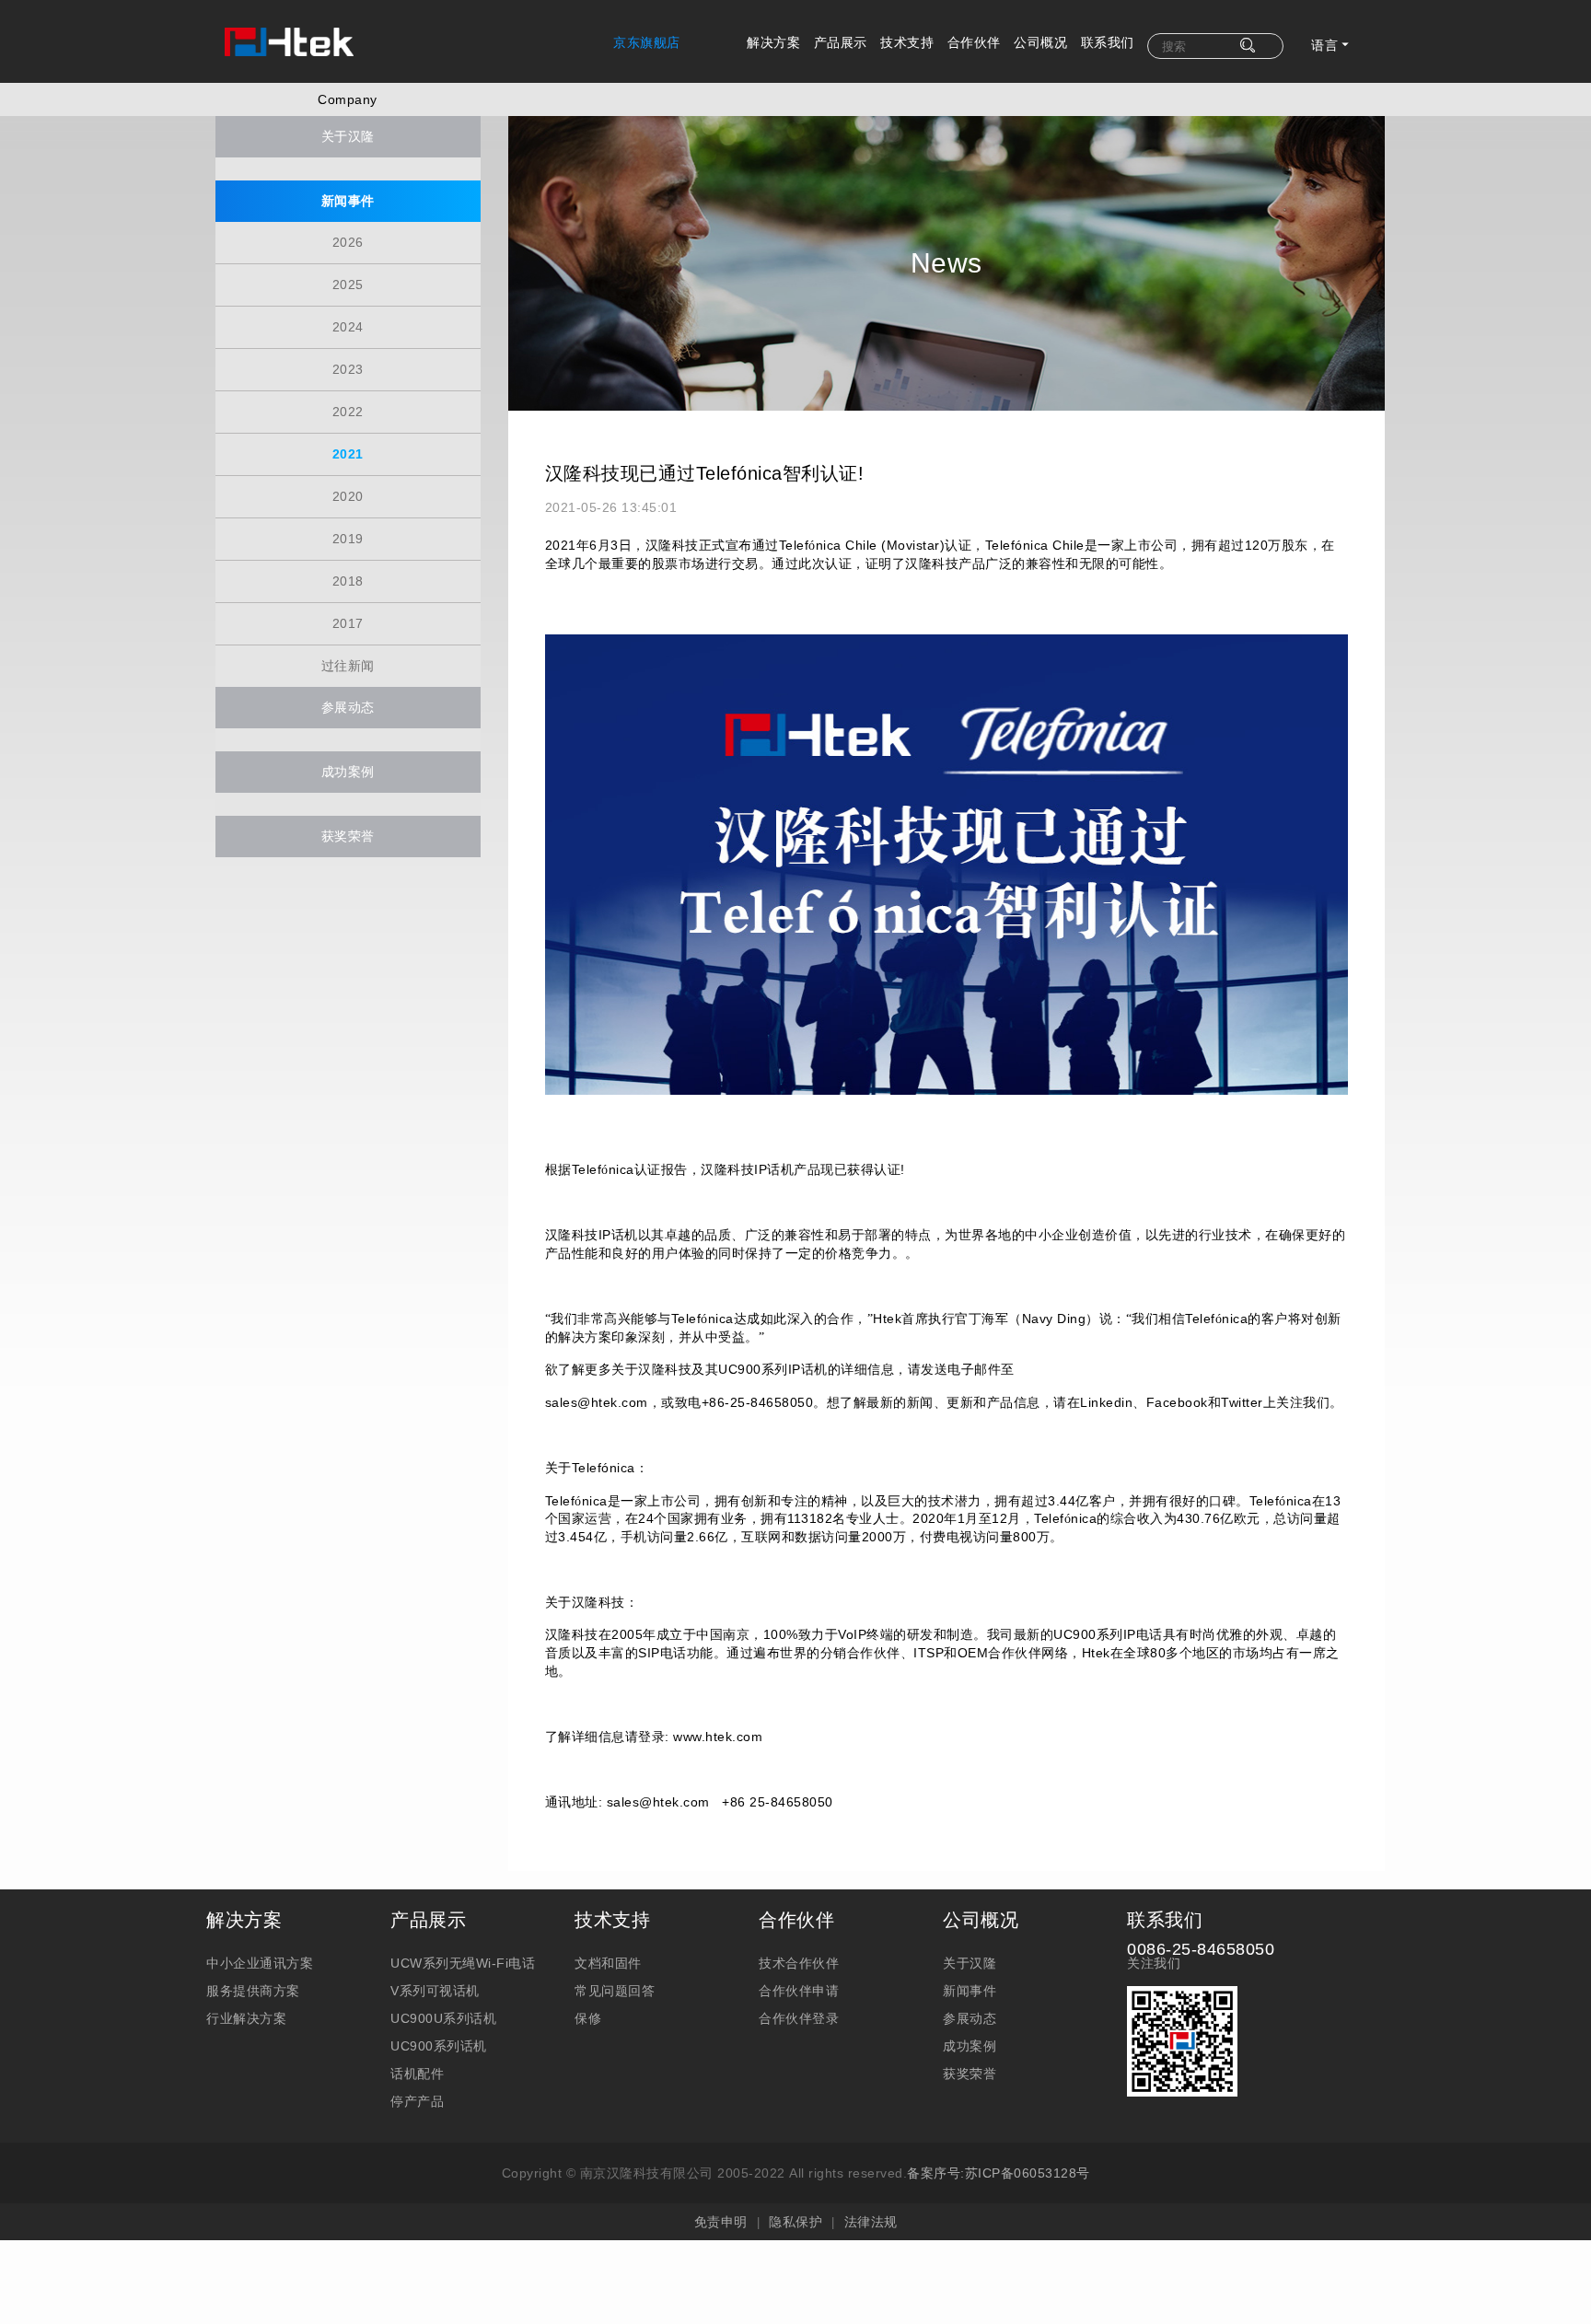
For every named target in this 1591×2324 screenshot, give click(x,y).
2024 (348, 327)
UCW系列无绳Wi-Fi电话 (463, 1963)
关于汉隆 (348, 136)
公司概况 (1040, 42)
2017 (348, 623)
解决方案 (773, 42)
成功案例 (348, 772)
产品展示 (841, 42)
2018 (348, 581)
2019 (348, 539)
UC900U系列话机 (443, 2018)
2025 (348, 285)
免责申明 (721, 2222)
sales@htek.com (658, 1802)
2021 (348, 454)
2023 (348, 369)
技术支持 (907, 42)
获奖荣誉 (348, 836)
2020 (348, 496)
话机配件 (417, 2074)
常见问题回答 (615, 1991)
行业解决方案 (246, 2018)
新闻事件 (348, 201)
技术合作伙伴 (799, 1963)
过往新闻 (348, 666)
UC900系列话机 (439, 2046)
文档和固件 (608, 1963)
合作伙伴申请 (799, 1991)
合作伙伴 (974, 42)
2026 (348, 242)
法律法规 (871, 2222)
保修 (588, 2018)
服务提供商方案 (253, 1991)
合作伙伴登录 (799, 2018)
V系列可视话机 (435, 1991)
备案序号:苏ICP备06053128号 (999, 2173)
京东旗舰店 (647, 42)
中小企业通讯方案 (260, 1963)
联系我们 (1108, 42)
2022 (348, 412)
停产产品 (417, 2101)
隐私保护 (795, 2222)
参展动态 (348, 707)
